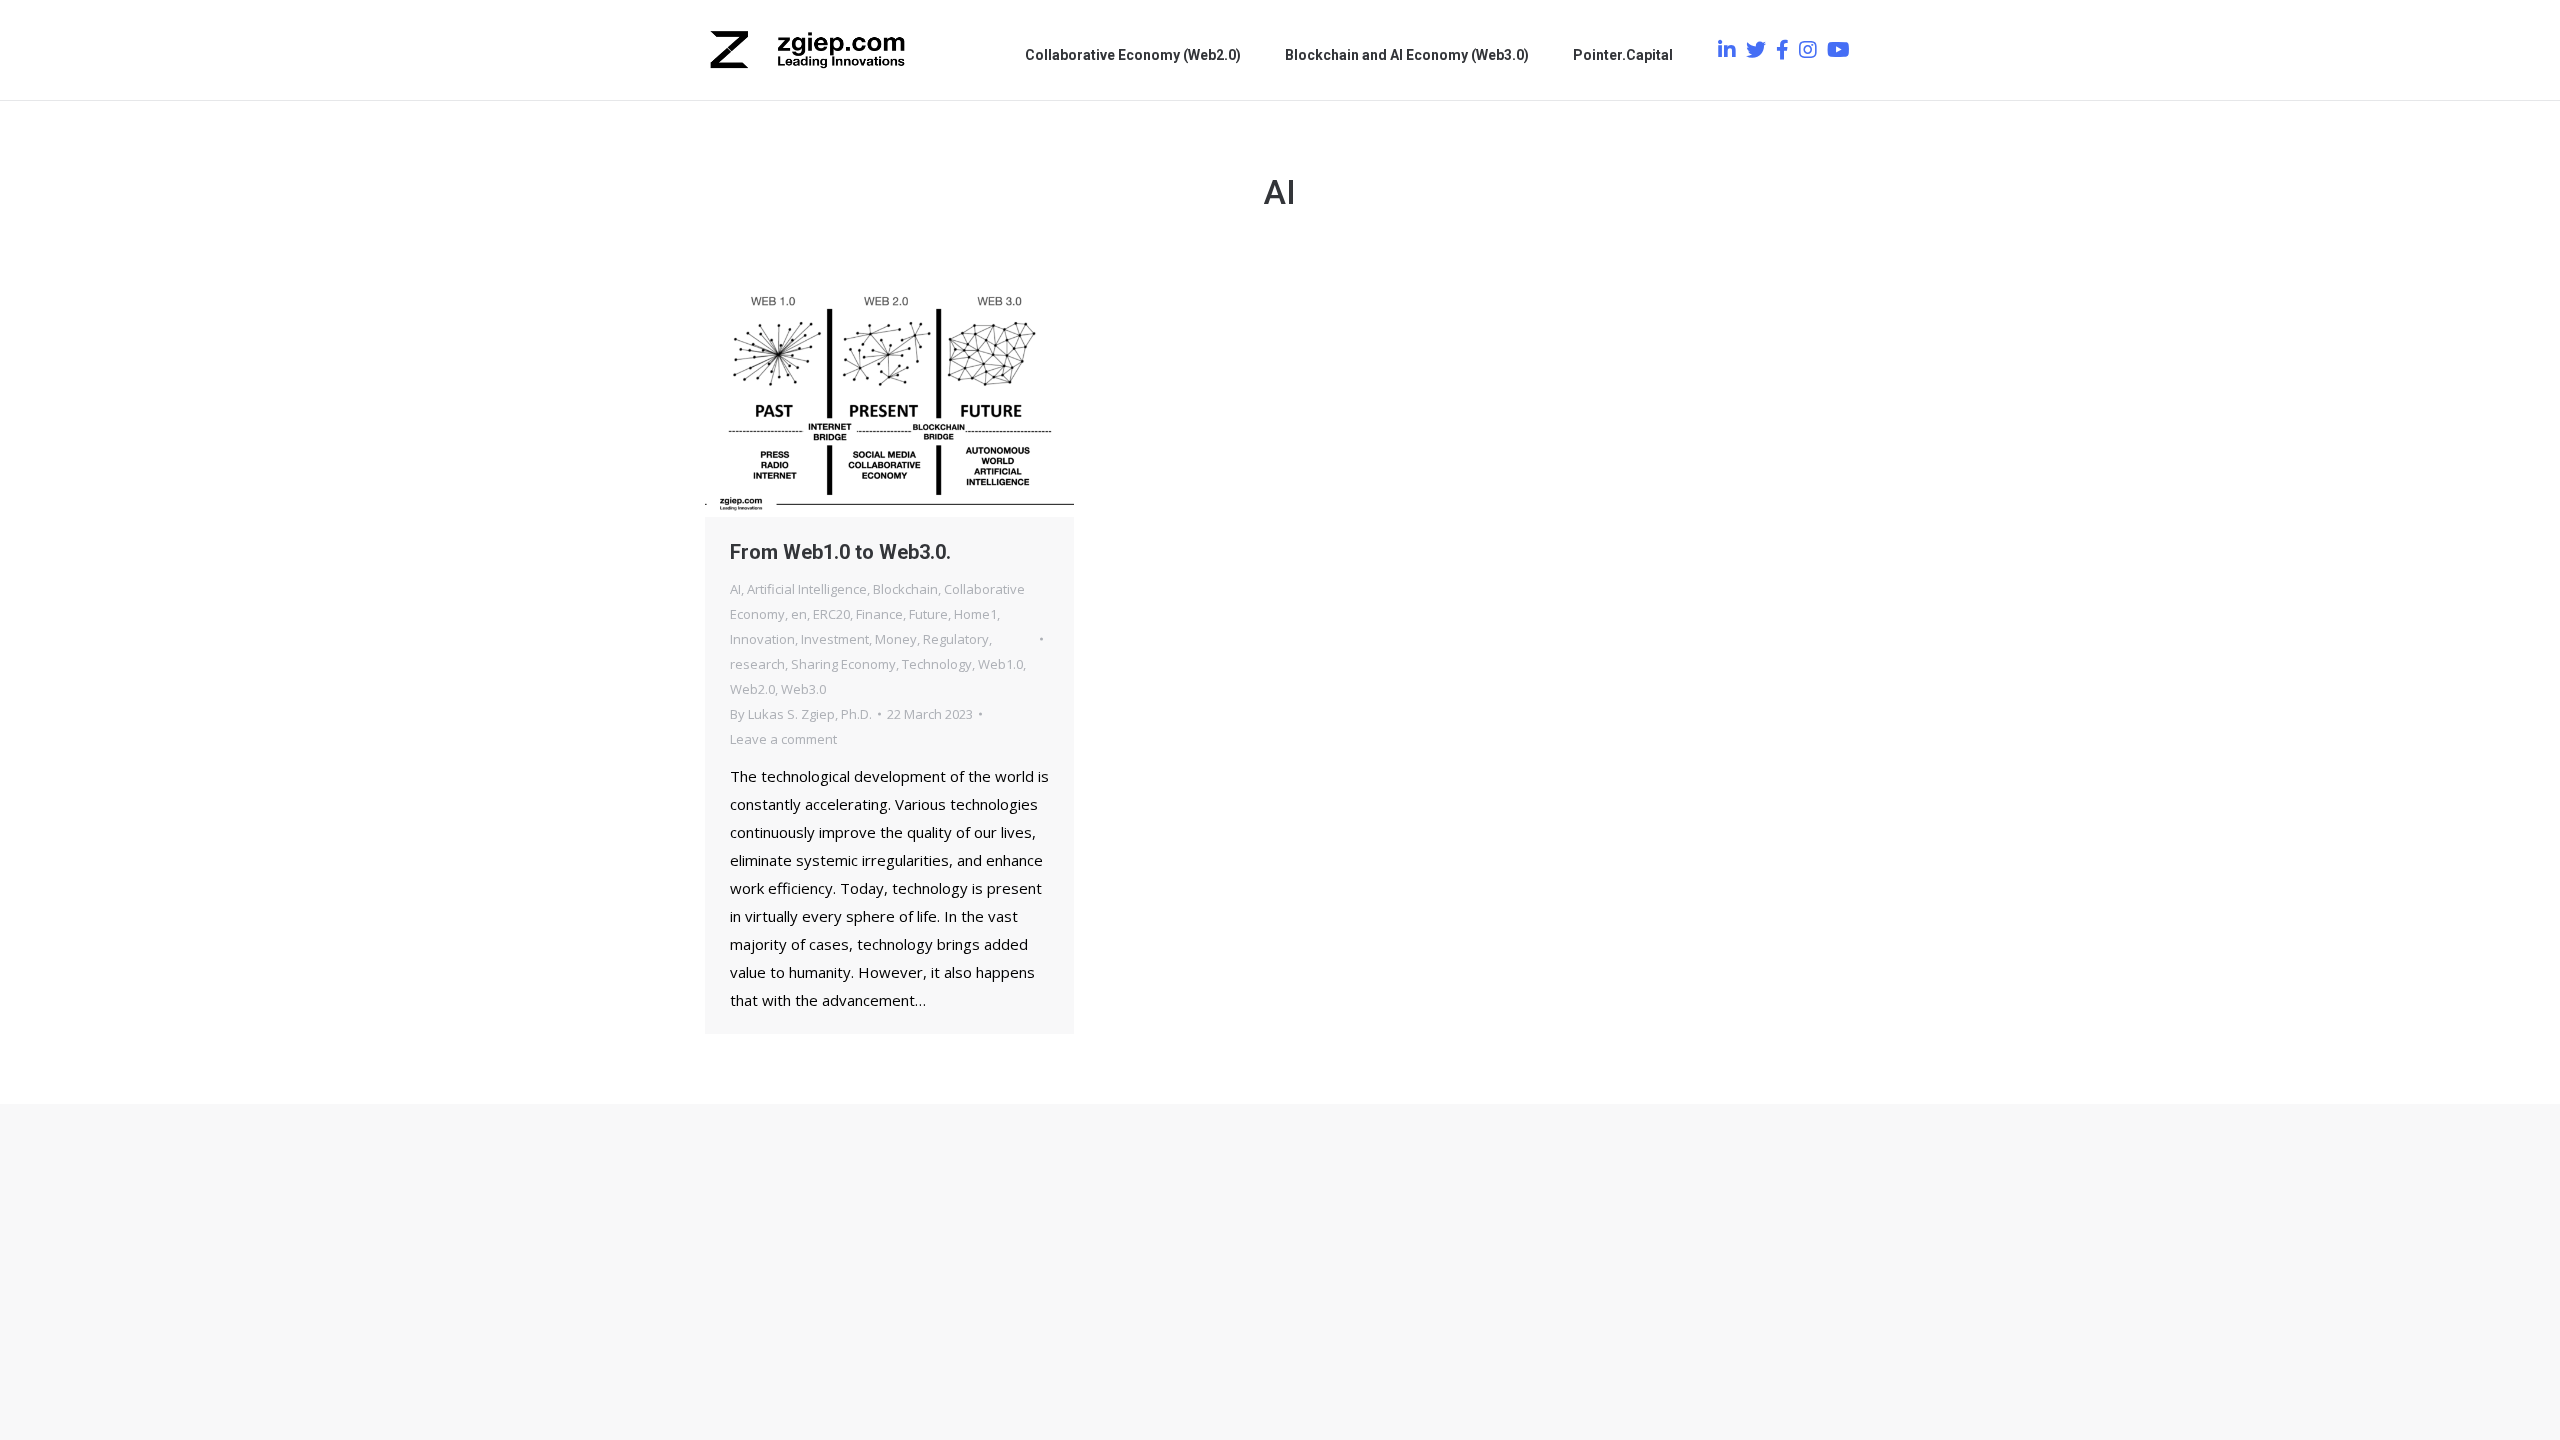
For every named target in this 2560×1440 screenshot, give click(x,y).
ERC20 (831, 614)
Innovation (762, 639)
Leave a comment (783, 739)
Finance (879, 614)
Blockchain (905, 589)
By (801, 714)
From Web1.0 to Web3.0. (840, 552)
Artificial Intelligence (807, 589)
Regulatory (956, 639)
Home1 (975, 614)
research (757, 664)
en (799, 614)
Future (928, 614)
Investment (835, 639)
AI (735, 589)
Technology (937, 664)
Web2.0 (752, 689)
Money (896, 639)
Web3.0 (803, 689)
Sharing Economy (843, 664)
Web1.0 (1000, 664)
